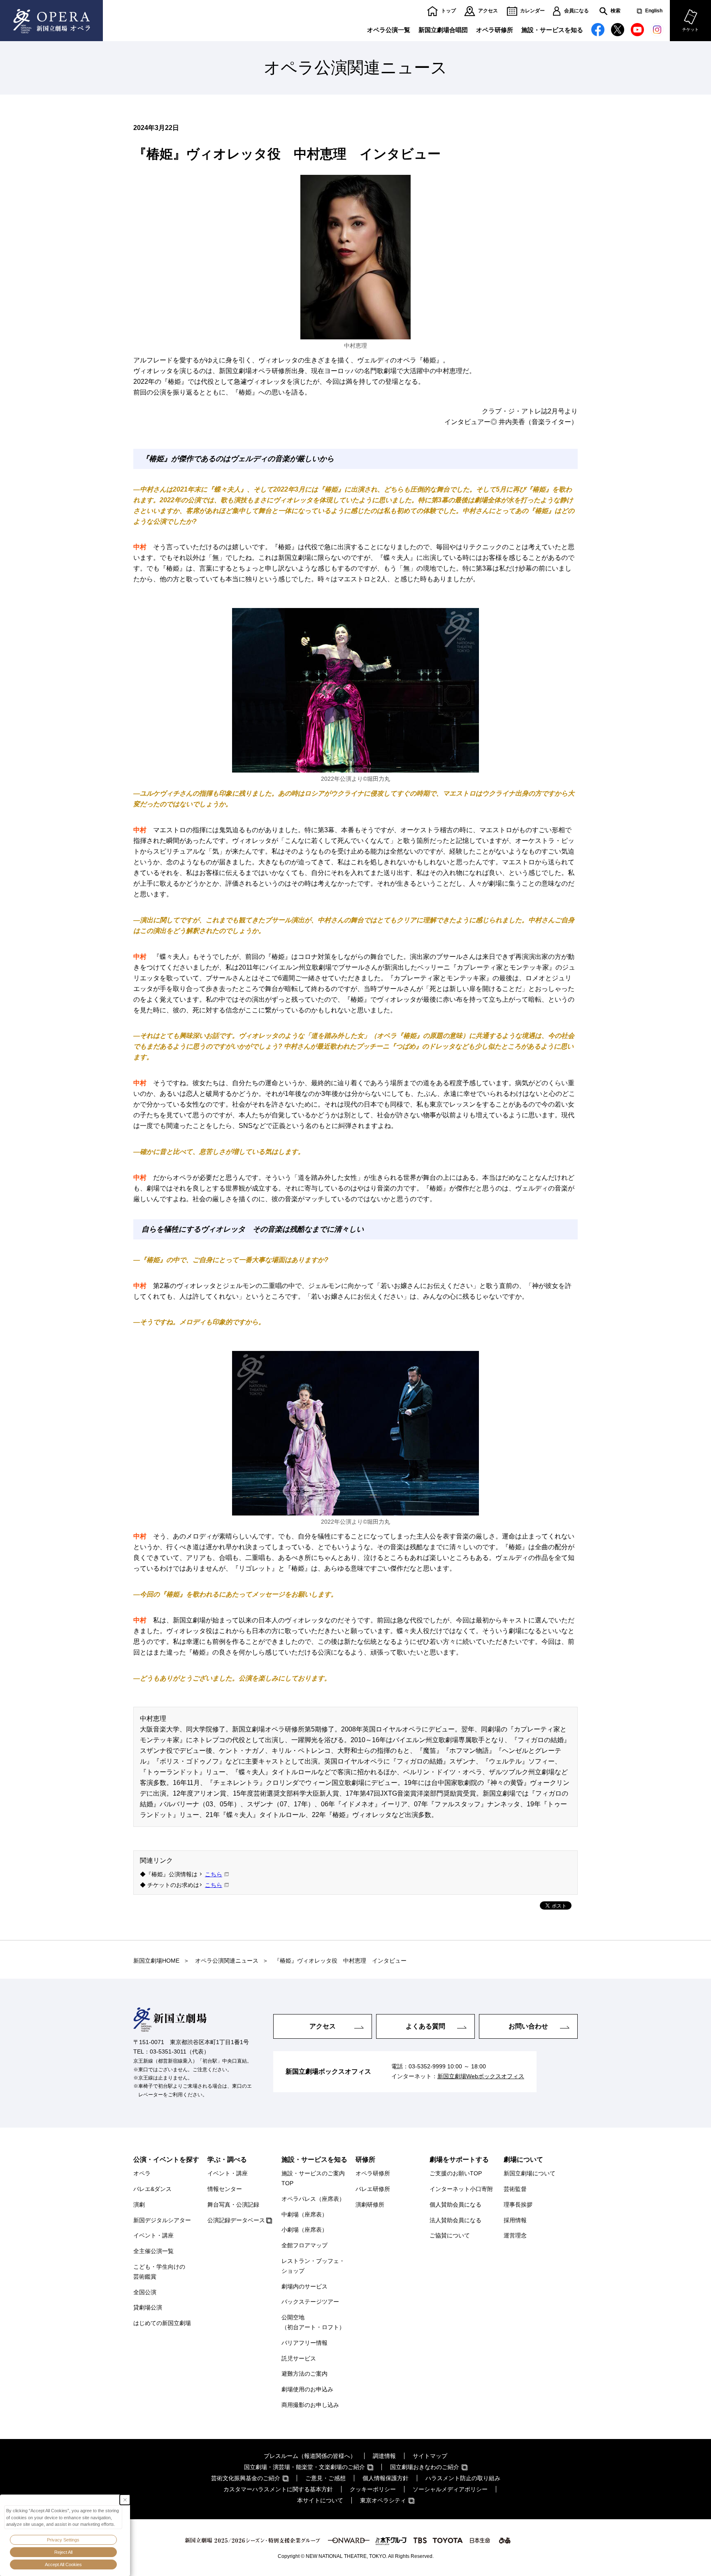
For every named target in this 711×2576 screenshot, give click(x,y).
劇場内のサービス (304, 2286)
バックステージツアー (310, 2302)
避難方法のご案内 (304, 2374)
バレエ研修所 (373, 2189)
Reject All (63, 2552)
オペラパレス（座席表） (313, 2199)
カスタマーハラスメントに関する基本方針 (278, 2489)
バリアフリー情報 (304, 2343)
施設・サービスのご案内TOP (313, 2178)
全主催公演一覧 (153, 2251)
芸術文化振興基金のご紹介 (246, 2478)
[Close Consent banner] (125, 2500)
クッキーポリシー (373, 2489)
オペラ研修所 (495, 30)
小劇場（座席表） (304, 2230)
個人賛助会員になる (455, 2205)
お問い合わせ (528, 2026)
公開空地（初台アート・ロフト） (313, 2322)
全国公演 (145, 2292)
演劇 (139, 2205)
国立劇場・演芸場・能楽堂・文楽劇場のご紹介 (304, 2467)
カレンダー (532, 11)
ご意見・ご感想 (325, 2478)
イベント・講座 (153, 2235)
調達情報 (384, 2456)
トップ (448, 11)
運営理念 (515, 2235)
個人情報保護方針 (386, 2478)
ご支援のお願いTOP (456, 2173)
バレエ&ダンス (152, 2189)
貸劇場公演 (148, 2307)
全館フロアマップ (304, 2245)
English (654, 11)
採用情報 (515, 2220)
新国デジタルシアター (162, 2220)
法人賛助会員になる (455, 2220)
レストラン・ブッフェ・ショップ (313, 2266)
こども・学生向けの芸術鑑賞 (159, 2272)
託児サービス (299, 2358)
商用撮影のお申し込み (310, 2405)
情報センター (225, 2189)
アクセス (488, 11)
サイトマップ (430, 2456)
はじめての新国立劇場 (162, 2323)
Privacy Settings (63, 2540)
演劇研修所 (370, 2205)
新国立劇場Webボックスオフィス (481, 2076)
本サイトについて (320, 2500)
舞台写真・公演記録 (233, 2205)
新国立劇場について (530, 2173)
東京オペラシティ (383, 2500)
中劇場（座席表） (304, 2214)
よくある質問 (425, 2026)
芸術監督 (515, 2189)
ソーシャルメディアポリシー (450, 2489)
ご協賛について (450, 2235)
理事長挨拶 (518, 2205)
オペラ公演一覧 (389, 30)
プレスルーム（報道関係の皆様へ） (310, 2456)
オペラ (142, 2173)
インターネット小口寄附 (461, 2189)
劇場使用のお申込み (307, 2389)
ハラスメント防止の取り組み (463, 2478)
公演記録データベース (236, 2220)
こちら (214, 1874)
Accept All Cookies (63, 2564)
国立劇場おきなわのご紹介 (425, 2467)
